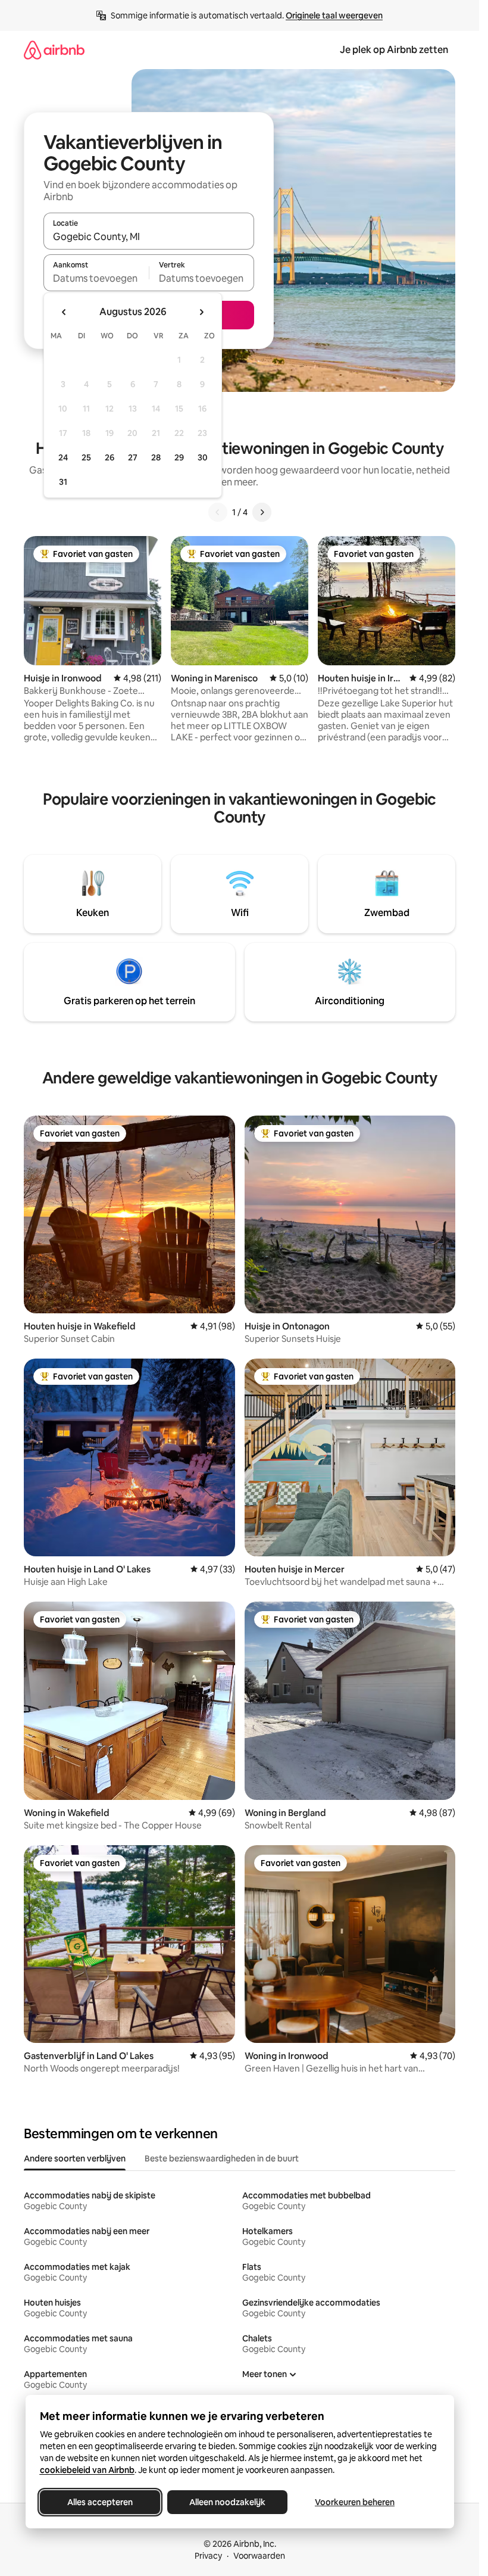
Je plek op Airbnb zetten (394, 50)
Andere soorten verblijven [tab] (75, 2158)
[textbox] (96, 278)
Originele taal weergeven (334, 15)
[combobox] (149, 236)
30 (203, 457)
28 (156, 457)
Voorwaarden (259, 2556)
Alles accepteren (100, 2502)
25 (86, 457)
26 (110, 457)
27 (133, 457)
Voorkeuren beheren (355, 2502)
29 (179, 457)
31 (63, 482)
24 (63, 457)
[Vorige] (218, 512)
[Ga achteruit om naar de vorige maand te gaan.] (64, 312)
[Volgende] (262, 512)
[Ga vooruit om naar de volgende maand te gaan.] (201, 312)
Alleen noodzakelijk (227, 2502)
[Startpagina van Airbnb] (54, 50)
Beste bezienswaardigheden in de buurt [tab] (222, 2158)
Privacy (208, 2556)
